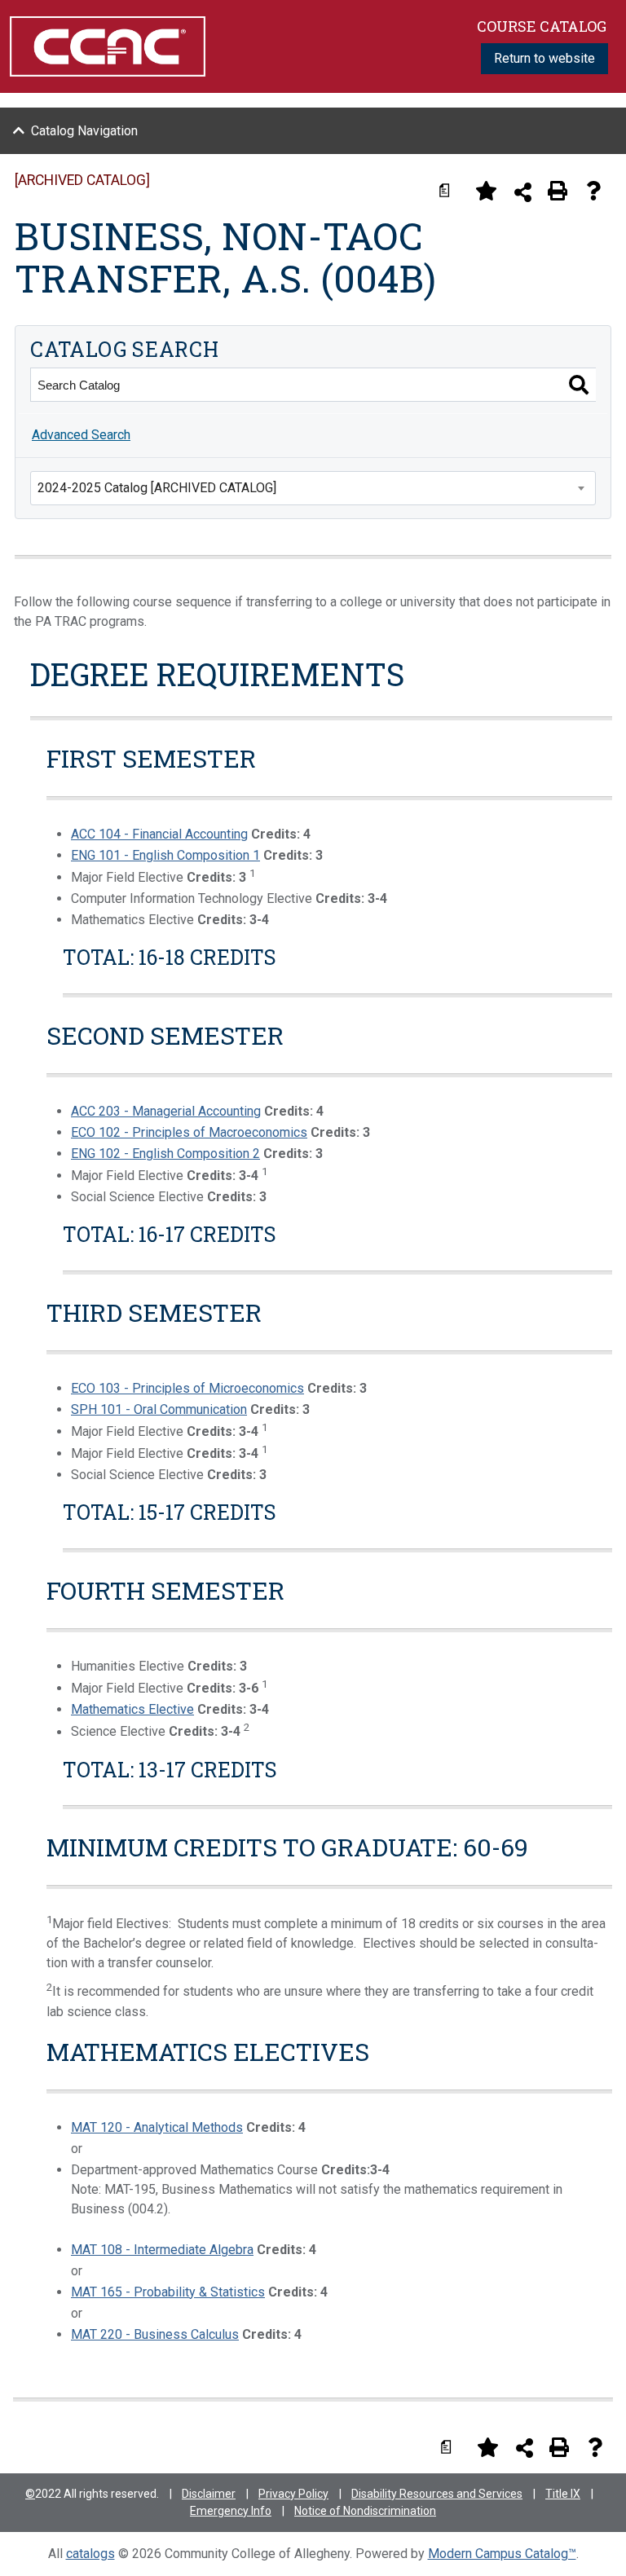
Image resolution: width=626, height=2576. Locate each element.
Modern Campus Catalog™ (502, 2554)
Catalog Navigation (84, 131)
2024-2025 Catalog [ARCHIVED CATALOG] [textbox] (157, 488)
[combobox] (313, 488)
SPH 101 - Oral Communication (159, 1409)
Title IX (563, 2494)
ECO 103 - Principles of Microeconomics (187, 1388)
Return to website (544, 58)
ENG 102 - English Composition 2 (165, 1154)
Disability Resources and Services (437, 2494)
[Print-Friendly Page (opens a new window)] (558, 191)
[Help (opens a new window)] (593, 191)
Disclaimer (209, 2494)
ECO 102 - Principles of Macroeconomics (189, 1132)
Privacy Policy (293, 2494)
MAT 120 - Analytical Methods (157, 2127)
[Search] (579, 385)
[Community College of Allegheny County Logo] (108, 45)
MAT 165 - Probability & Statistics (168, 2292)
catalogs (90, 2554)
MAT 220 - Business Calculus (155, 2334)
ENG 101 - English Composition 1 (165, 855)
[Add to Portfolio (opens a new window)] (486, 191)
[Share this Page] (523, 192)
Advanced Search (81, 435)
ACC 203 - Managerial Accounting (166, 1111)
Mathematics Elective (132, 1709)
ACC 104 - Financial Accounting (159, 834)
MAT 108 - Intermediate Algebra (162, 2250)
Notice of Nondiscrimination (365, 2511)
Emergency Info (231, 2511)
